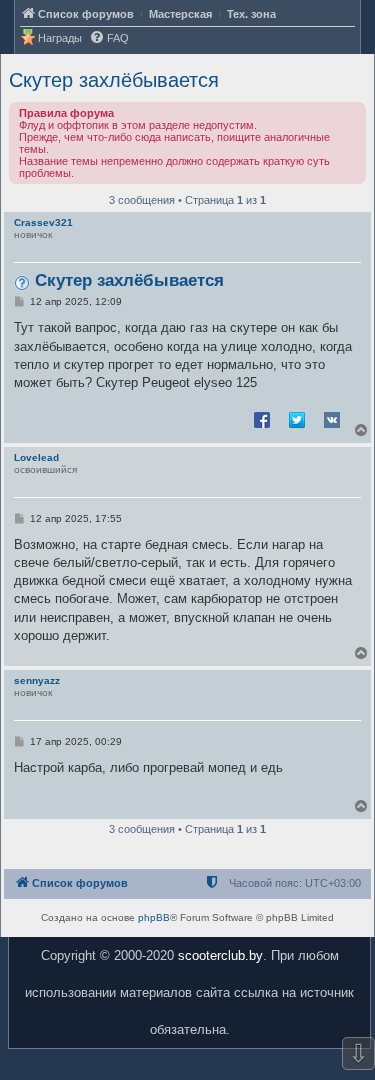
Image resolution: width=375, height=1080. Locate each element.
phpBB (154, 917)
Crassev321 (43, 222)
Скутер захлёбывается (114, 80)
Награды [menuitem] (60, 38)
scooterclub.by (220, 955)
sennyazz (37, 680)
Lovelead (36, 457)
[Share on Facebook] (262, 419)
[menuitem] (109, 38)
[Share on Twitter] (297, 419)
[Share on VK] (332, 419)
